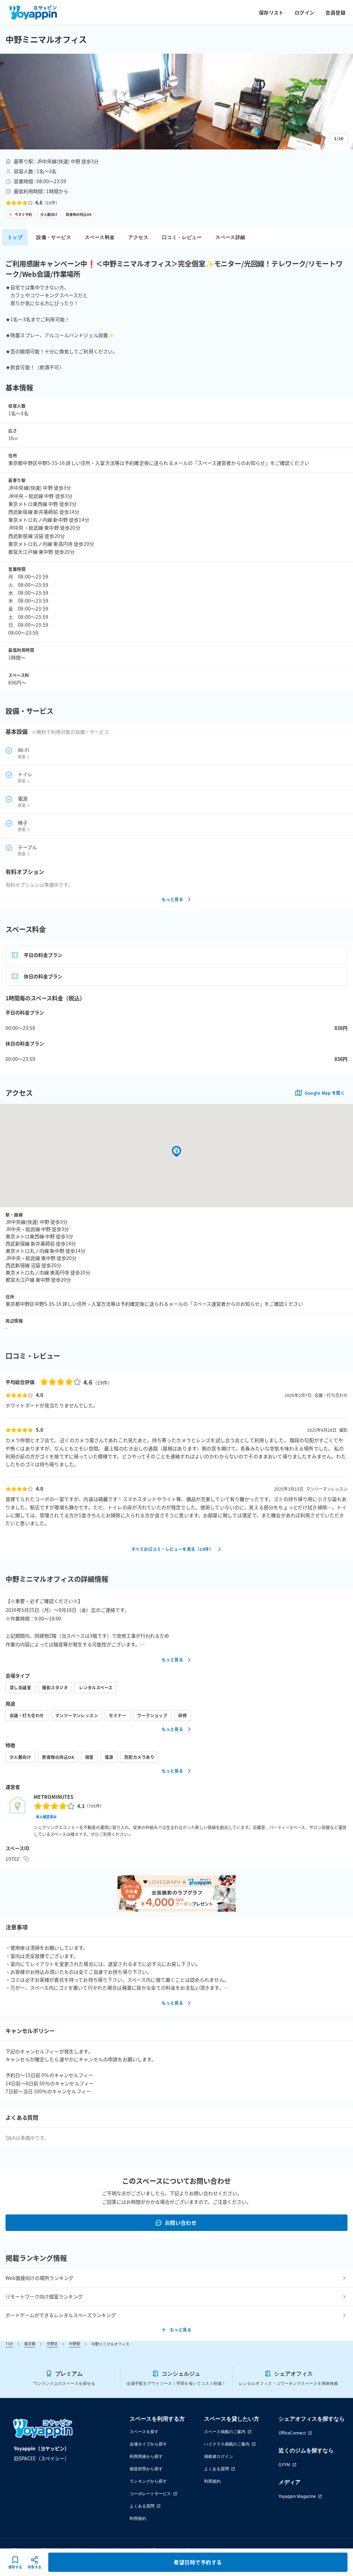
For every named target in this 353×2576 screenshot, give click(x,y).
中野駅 (75, 2344)
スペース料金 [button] (100, 237)
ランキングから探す (148, 2481)
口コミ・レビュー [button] (182, 237)
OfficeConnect (292, 2433)
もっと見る (172, 899)
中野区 (52, 2344)
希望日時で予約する (198, 2562)
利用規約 (138, 2518)
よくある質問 (142, 2506)
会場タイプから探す (148, 2444)
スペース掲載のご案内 (225, 2432)
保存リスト (271, 12)
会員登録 (335, 12)
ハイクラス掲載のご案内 (227, 2444)
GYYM (284, 2465)
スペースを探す (144, 2432)
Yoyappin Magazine (297, 2496)
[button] (176, 102)
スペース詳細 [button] (230, 237)
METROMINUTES (54, 1797)
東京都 (30, 2344)
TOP (9, 2344)
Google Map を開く (325, 1093)
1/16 (339, 138)
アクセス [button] (138, 237)
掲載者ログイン (219, 2456)
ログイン (305, 12)
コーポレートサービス (150, 2494)
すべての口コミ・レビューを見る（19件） (172, 1549)
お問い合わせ (181, 2223)
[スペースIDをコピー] (26, 1859)
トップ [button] (15, 237)
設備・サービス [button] (54, 237)
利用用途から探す (146, 2456)
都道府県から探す (146, 2469)
